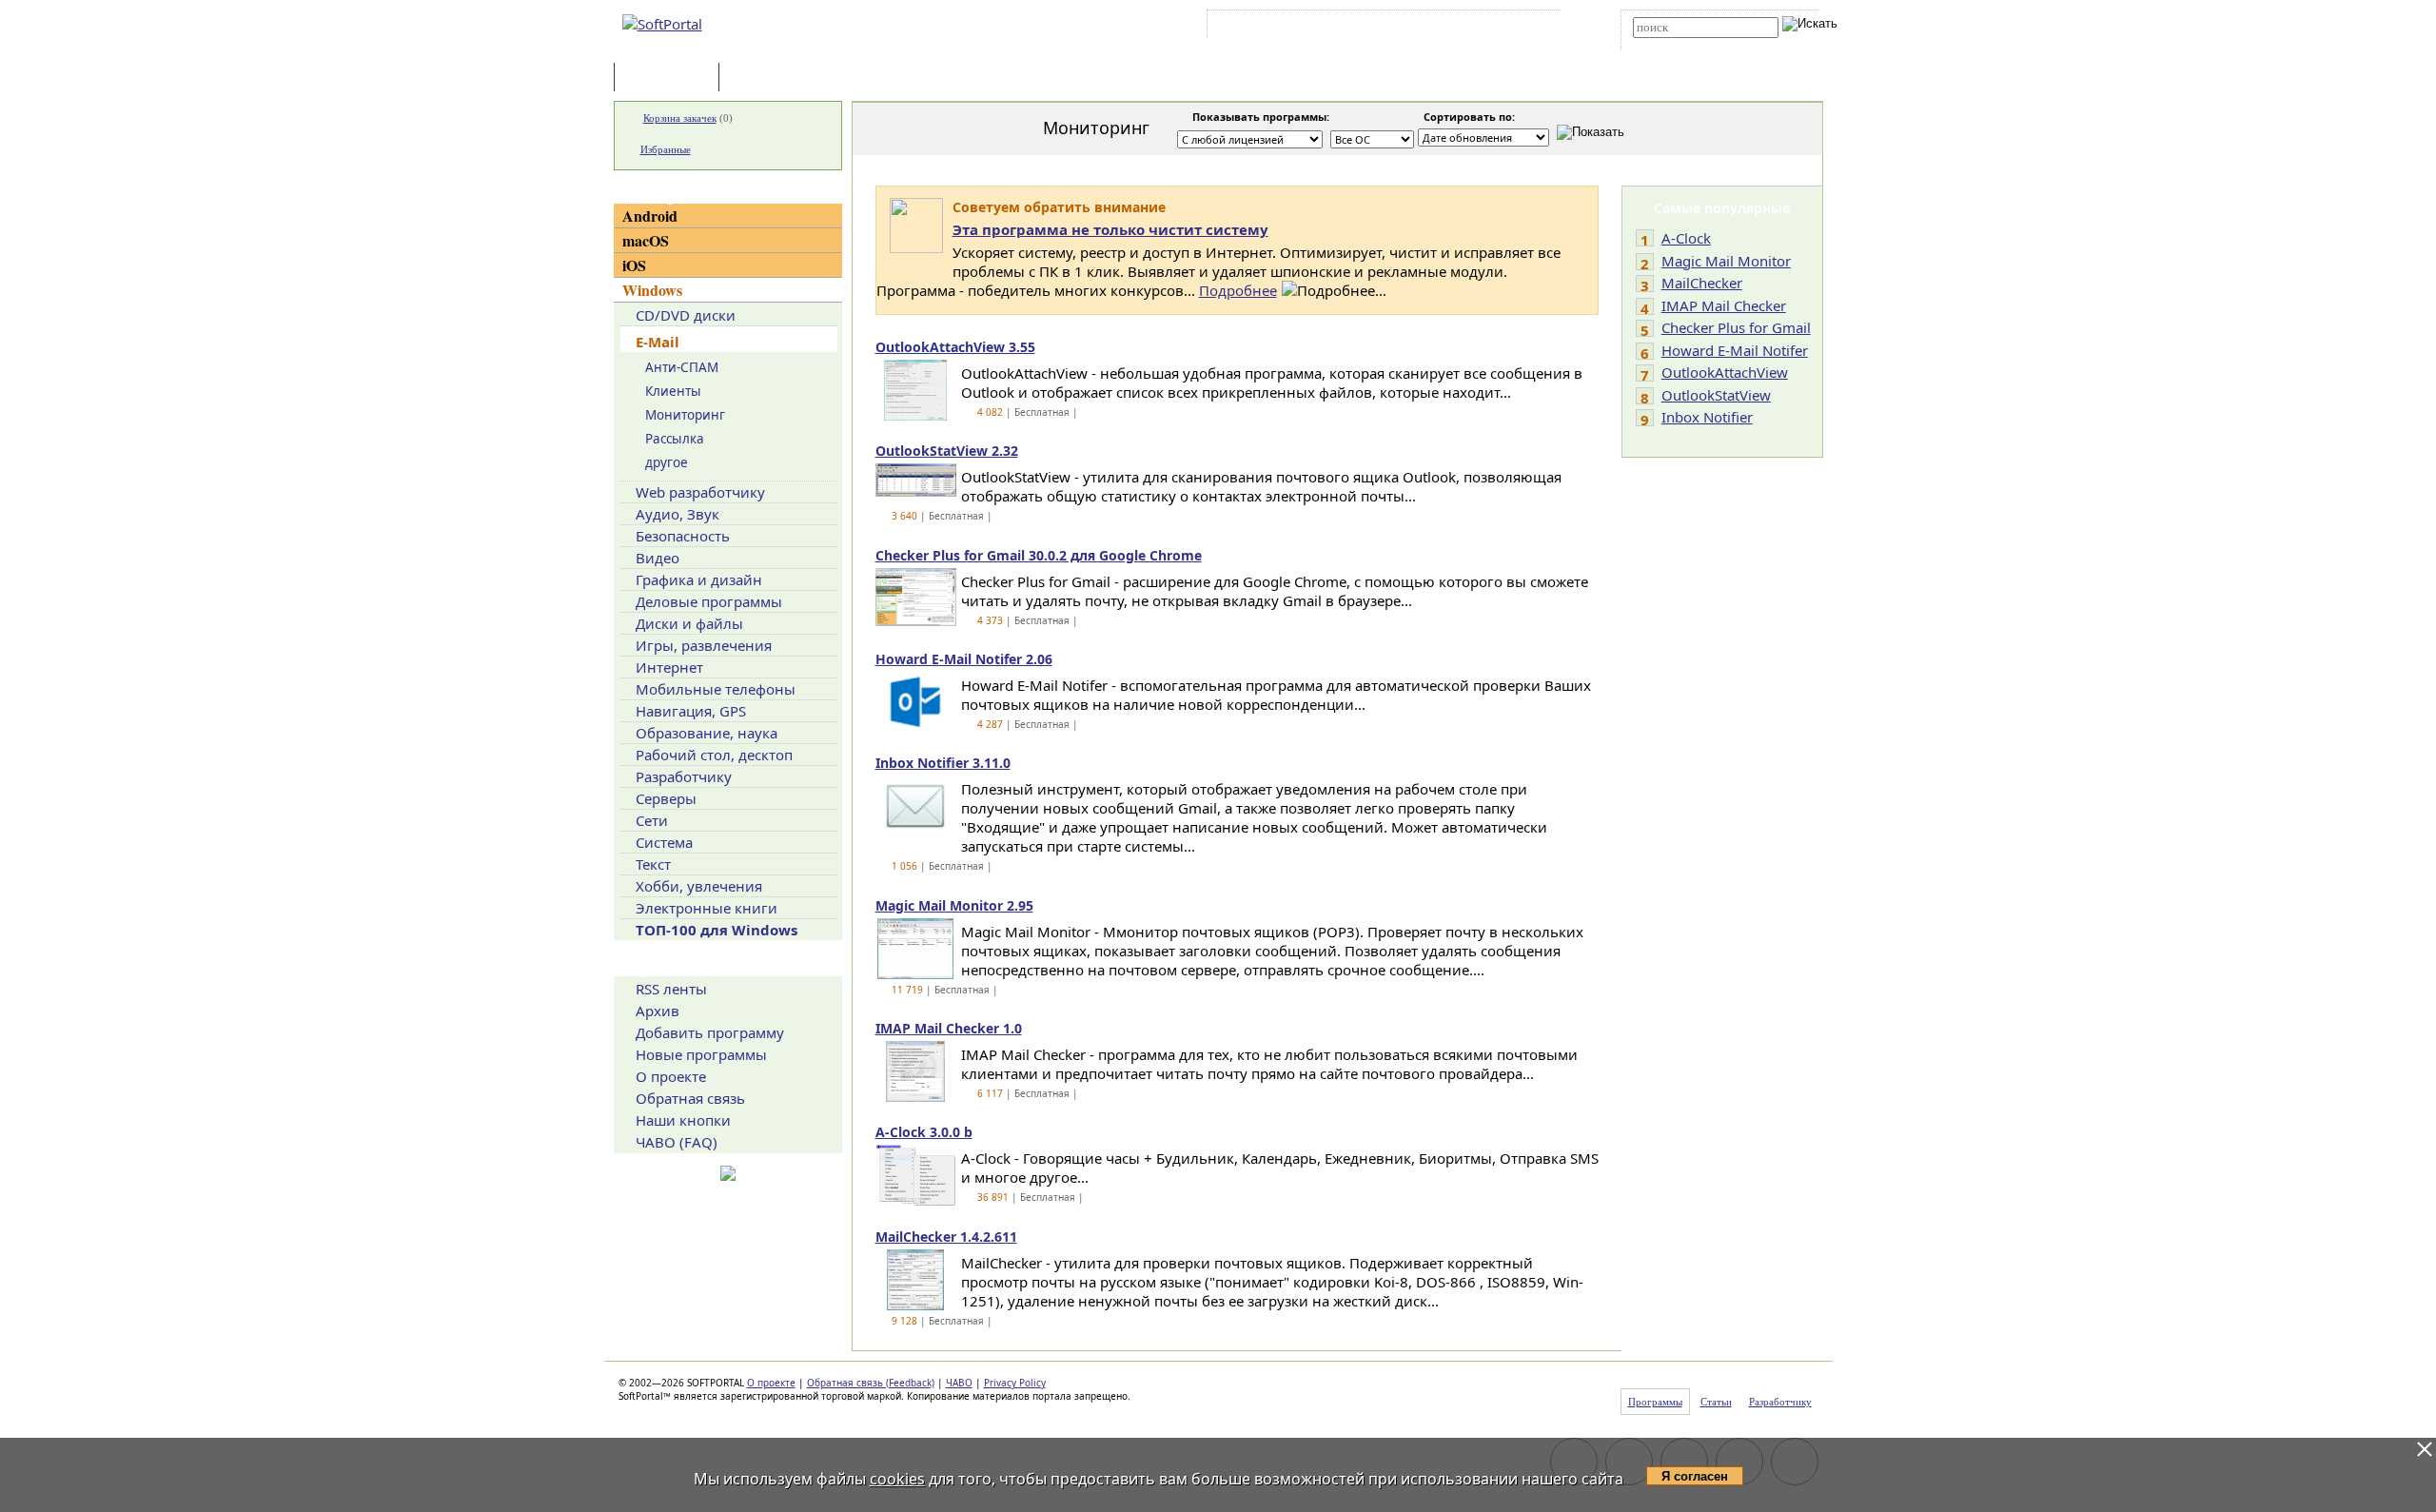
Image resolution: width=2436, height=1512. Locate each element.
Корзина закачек (680, 118)
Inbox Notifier (1707, 417)
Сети (652, 820)
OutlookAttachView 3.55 (955, 347)
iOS (634, 265)
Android (650, 216)
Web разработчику (700, 492)
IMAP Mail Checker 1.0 (949, 1028)
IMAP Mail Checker (1724, 305)
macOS (646, 240)
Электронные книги (707, 908)
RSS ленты (671, 989)
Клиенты (673, 391)
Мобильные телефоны (716, 689)
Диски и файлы (689, 623)
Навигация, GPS (691, 711)
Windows (652, 290)
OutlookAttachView (1725, 372)
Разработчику (684, 776)
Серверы (666, 798)
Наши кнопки (683, 1120)
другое (667, 462)
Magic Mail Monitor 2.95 (954, 905)
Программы (671, 79)
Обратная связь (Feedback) (871, 1383)
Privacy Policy (1015, 1383)
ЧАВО (959, 1383)
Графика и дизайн (699, 579)
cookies (897, 1479)
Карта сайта (1474, 28)
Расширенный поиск (1686, 44)
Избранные (666, 149)
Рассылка (675, 439)
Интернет (669, 667)
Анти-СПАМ (682, 367)
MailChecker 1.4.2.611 (946, 1237)
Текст (653, 864)
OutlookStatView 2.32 (947, 451)
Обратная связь (690, 1098)
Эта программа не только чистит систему (1110, 229)
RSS (1532, 28)
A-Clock (1686, 238)
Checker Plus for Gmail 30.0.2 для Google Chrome (1039, 555)
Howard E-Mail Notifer (1735, 350)
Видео (658, 558)
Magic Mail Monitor (1726, 261)
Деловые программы (709, 601)
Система (664, 842)
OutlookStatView (1716, 395)
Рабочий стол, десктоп (714, 755)
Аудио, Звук (678, 514)
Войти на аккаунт (1269, 28)
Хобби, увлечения (699, 886)
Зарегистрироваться (1376, 28)
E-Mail (658, 342)
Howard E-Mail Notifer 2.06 (964, 659)
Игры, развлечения (704, 645)
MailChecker (1702, 283)
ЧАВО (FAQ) (677, 1142)
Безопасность (683, 536)
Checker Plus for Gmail (1736, 327)
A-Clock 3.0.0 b (924, 1132)
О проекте (671, 1076)
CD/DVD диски (686, 315)
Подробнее (1238, 290)
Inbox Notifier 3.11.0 (943, 763)
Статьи (765, 79)
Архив (658, 1011)
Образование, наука (707, 733)
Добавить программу (710, 1032)
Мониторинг (685, 415)
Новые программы (701, 1054)
